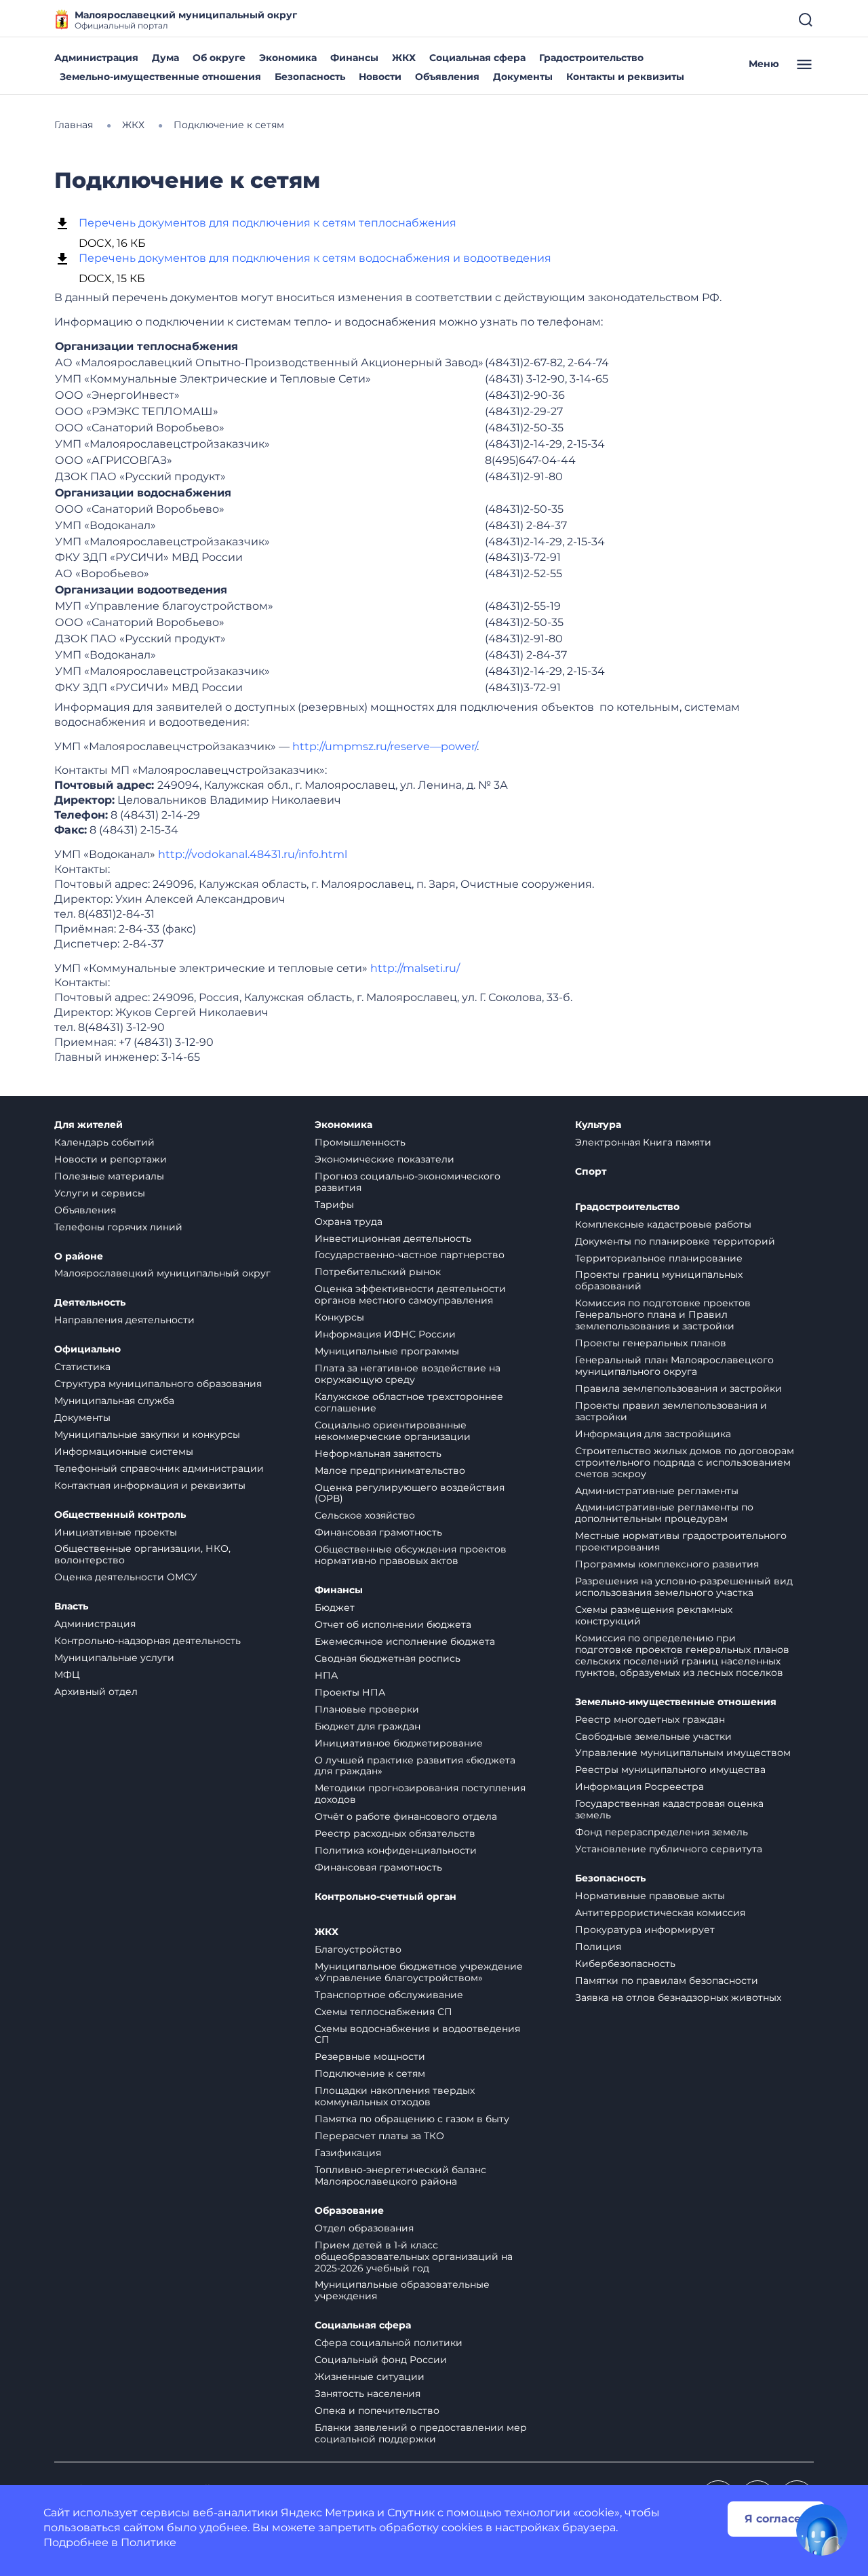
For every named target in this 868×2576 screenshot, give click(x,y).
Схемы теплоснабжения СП (383, 2012)
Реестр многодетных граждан (650, 1719)
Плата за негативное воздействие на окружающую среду (408, 1374)
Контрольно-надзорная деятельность (147, 1641)
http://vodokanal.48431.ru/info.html (253, 854)
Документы (523, 77)
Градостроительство (591, 58)
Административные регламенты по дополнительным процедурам (664, 1513)
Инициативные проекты (116, 1532)
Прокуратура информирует (645, 1930)
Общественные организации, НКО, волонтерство (142, 1554)
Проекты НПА (350, 1692)
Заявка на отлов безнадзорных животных (678, 1997)
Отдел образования (364, 2228)
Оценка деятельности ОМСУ (126, 1577)
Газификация (348, 2153)
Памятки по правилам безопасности (667, 1980)
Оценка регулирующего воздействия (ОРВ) (410, 1493)
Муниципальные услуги (114, 1658)
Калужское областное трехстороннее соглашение (409, 1402)
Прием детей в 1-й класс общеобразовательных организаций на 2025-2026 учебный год (414, 2257)
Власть (71, 1606)
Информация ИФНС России (385, 1334)
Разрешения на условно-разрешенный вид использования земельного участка (684, 1587)
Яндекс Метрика (328, 2513)
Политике (149, 2542)
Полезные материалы (109, 1176)
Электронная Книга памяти (643, 1142)
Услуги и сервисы (100, 1193)
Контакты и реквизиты (625, 77)
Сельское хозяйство (365, 1515)
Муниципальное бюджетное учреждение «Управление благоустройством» (419, 1972)
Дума (165, 58)
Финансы (354, 58)
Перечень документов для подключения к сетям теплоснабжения (268, 223)
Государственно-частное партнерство (410, 1255)
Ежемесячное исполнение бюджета (405, 1641)
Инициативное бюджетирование (399, 1743)
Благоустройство (358, 1949)
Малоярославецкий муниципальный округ (162, 1273)
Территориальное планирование (659, 1258)
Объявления (447, 77)
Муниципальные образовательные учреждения (402, 2290)
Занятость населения (368, 2394)
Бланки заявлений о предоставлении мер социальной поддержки (421, 2433)
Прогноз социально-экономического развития (408, 1182)
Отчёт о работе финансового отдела (406, 1816)
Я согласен (776, 2519)
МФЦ (67, 1675)
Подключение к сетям (370, 2073)
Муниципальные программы (387, 1351)
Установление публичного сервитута (669, 1849)
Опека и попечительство (377, 2411)
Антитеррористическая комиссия (660, 1913)
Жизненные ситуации (370, 2377)
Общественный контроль (120, 1515)
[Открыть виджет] (822, 2530)
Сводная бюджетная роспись (388, 1658)
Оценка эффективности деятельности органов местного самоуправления (410, 1294)
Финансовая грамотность (378, 1532)
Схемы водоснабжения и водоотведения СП (417, 2034)
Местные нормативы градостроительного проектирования (681, 1541)
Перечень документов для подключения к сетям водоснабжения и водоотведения (315, 258)
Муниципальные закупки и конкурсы (147, 1435)
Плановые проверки (367, 1709)
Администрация (96, 58)
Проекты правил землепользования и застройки (671, 1411)
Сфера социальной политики (389, 2343)
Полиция (598, 1947)
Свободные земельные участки (653, 1736)
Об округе (219, 58)
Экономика (288, 58)
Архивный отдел (96, 1692)
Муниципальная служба (114, 1401)
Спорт (591, 1172)
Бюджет (335, 1607)
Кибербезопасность (625, 1964)
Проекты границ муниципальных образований (659, 1280)
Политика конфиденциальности (396, 1850)
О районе (79, 1256)
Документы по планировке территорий (675, 1241)
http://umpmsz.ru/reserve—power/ (384, 746)
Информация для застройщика (653, 1434)
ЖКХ (404, 58)
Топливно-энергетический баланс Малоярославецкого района (400, 2175)
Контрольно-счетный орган (386, 1897)
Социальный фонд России (381, 2360)
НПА (326, 1675)
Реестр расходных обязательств (395, 1833)
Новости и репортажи (111, 1159)
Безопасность (310, 77)
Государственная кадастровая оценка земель (669, 1809)
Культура (598, 1125)
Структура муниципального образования (158, 1384)
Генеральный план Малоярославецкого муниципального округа (674, 1366)
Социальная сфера (477, 58)
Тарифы (334, 1205)
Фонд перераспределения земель (662, 1832)
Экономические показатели (384, 1159)
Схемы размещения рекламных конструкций (654, 1615)
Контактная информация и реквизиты (150, 1485)
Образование (349, 2211)
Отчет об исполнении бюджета (393, 1624)
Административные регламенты (657, 1491)
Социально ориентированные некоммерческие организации (393, 1431)
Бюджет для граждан (368, 1726)
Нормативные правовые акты (650, 1896)
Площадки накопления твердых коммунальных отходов (395, 2096)
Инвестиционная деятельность (393, 1238)
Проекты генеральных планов (651, 1343)
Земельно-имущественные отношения (160, 77)
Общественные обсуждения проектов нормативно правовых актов (411, 1555)
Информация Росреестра (639, 1787)
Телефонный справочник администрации (159, 1468)
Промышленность (360, 1142)
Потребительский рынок (378, 1272)
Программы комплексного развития (667, 1564)
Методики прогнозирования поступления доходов (420, 1794)
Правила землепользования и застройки (678, 1388)
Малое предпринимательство (390, 1470)
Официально (87, 1349)
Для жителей (88, 1125)
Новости (380, 77)
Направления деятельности (124, 1320)
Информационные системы (124, 1451)
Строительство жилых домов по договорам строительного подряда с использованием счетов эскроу (685, 1462)
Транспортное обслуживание (389, 1995)
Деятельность (90, 1303)
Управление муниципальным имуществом (683, 1753)
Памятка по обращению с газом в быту (412, 2119)
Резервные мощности (370, 2056)
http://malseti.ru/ (415, 968)
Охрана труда (349, 1222)
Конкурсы (339, 1317)
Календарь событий (104, 1142)
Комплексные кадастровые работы (663, 1224)
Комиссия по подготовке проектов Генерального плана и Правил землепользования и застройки (663, 1314)
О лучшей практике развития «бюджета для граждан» (415, 1766)
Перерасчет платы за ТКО (379, 2136)
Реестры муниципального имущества (670, 1770)
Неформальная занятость (378, 1453)
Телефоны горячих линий (118, 1227)
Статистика (82, 1367)
